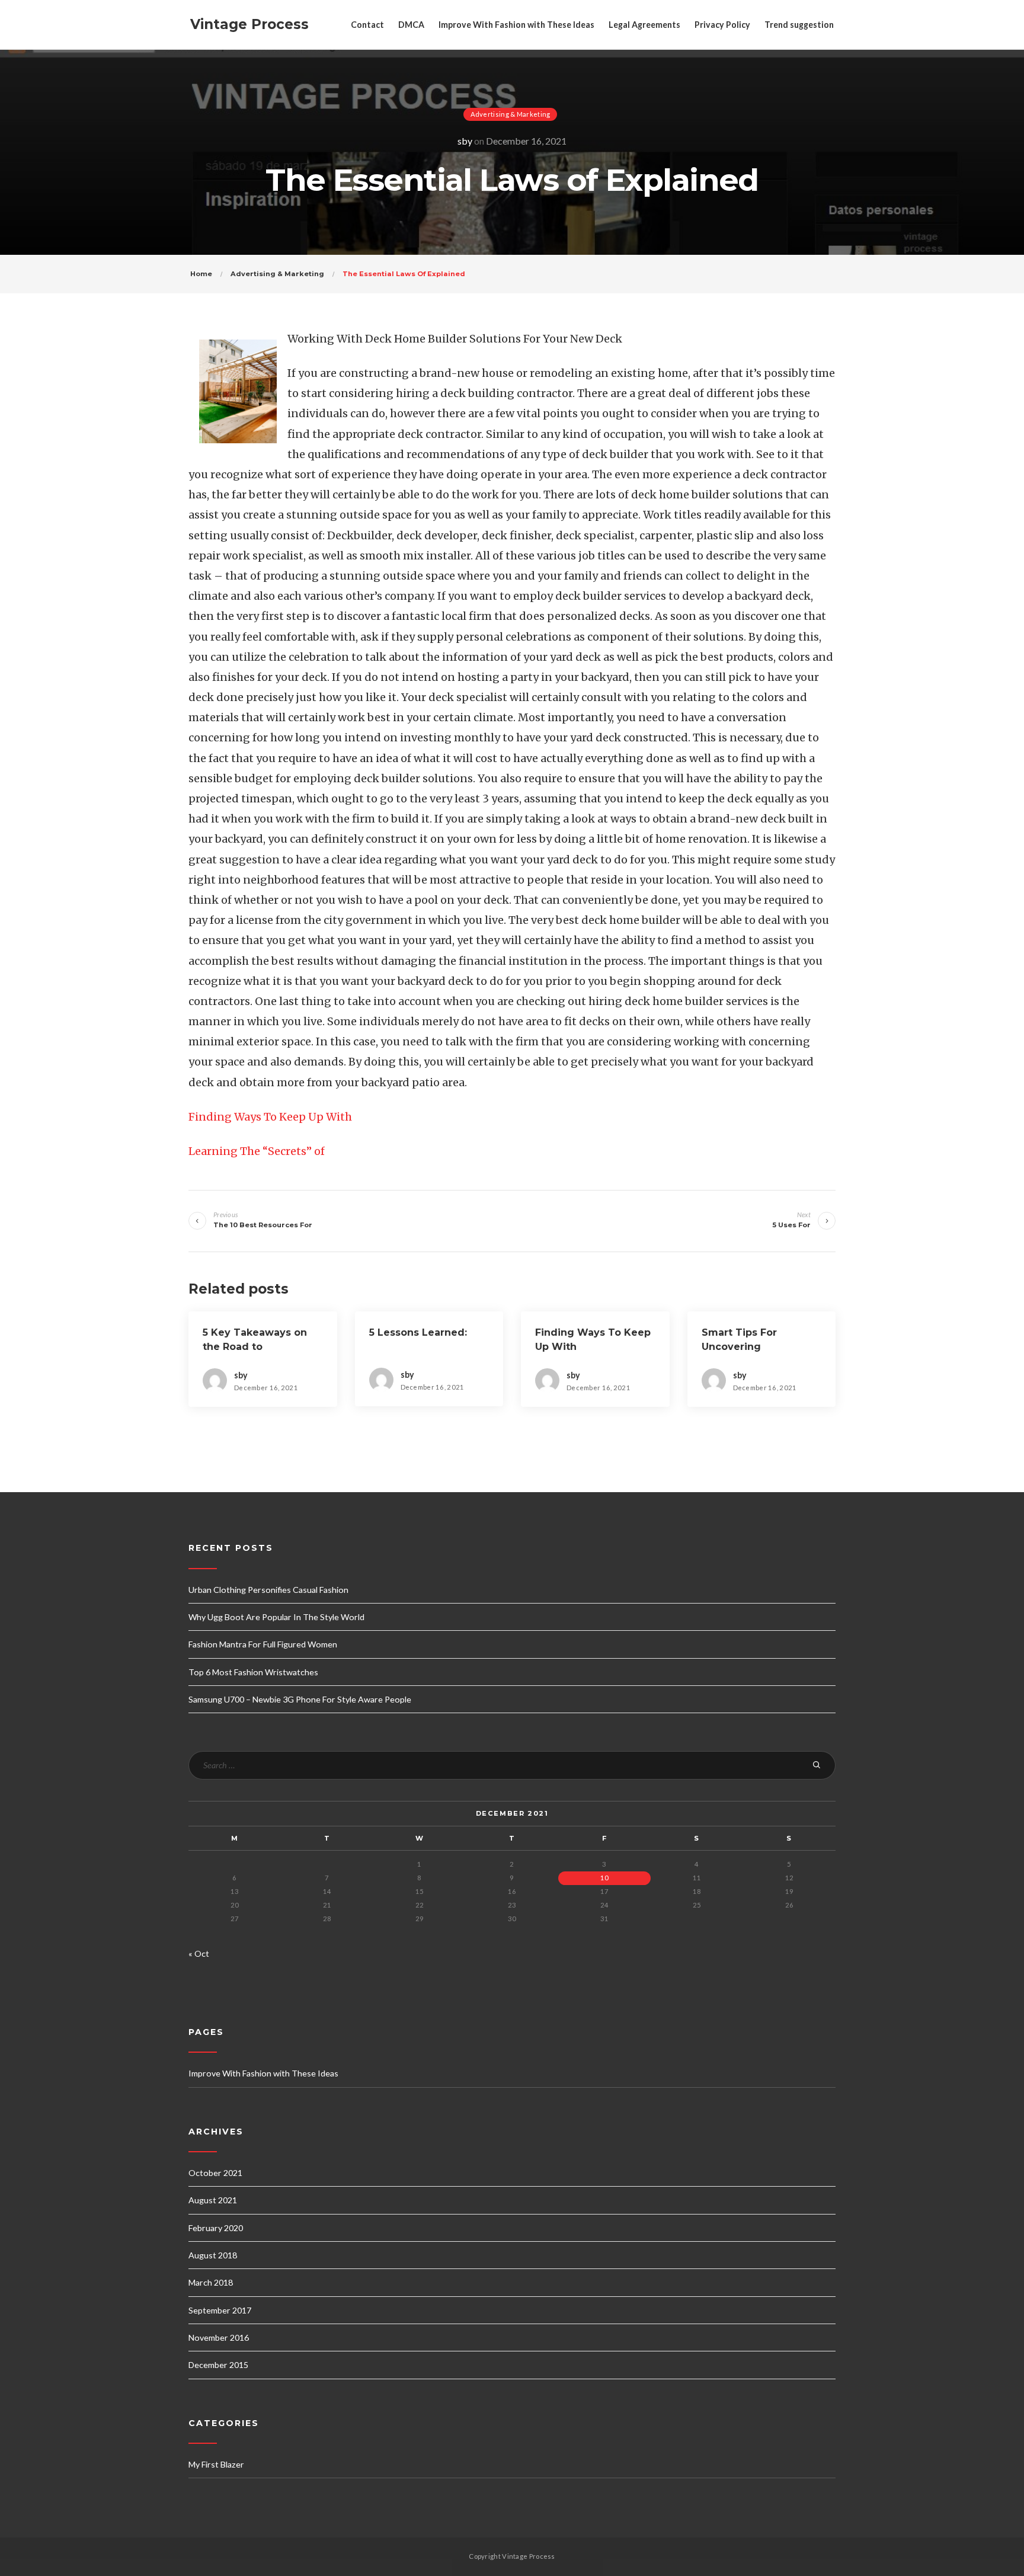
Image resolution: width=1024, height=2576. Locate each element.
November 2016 (219, 2337)
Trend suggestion (799, 25)
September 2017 (220, 2310)
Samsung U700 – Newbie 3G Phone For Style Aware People (300, 1699)
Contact (367, 25)
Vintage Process (249, 24)
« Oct (199, 1953)
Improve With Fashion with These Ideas (516, 25)
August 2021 (213, 2200)
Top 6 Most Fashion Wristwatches (253, 1672)
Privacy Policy (722, 25)
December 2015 (218, 2365)
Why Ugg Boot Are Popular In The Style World (276, 1617)
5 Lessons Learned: (418, 1332)
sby (465, 141)
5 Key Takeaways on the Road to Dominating (255, 1347)
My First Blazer (216, 2464)
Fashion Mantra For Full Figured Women (263, 1644)
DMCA (411, 25)
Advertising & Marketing (511, 114)
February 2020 (216, 2228)
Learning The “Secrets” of (257, 1151)
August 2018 (213, 2255)
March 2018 (211, 2282)
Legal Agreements (644, 25)
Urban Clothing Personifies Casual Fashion (268, 1590)
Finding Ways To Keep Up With (270, 1117)
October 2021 (215, 2173)
